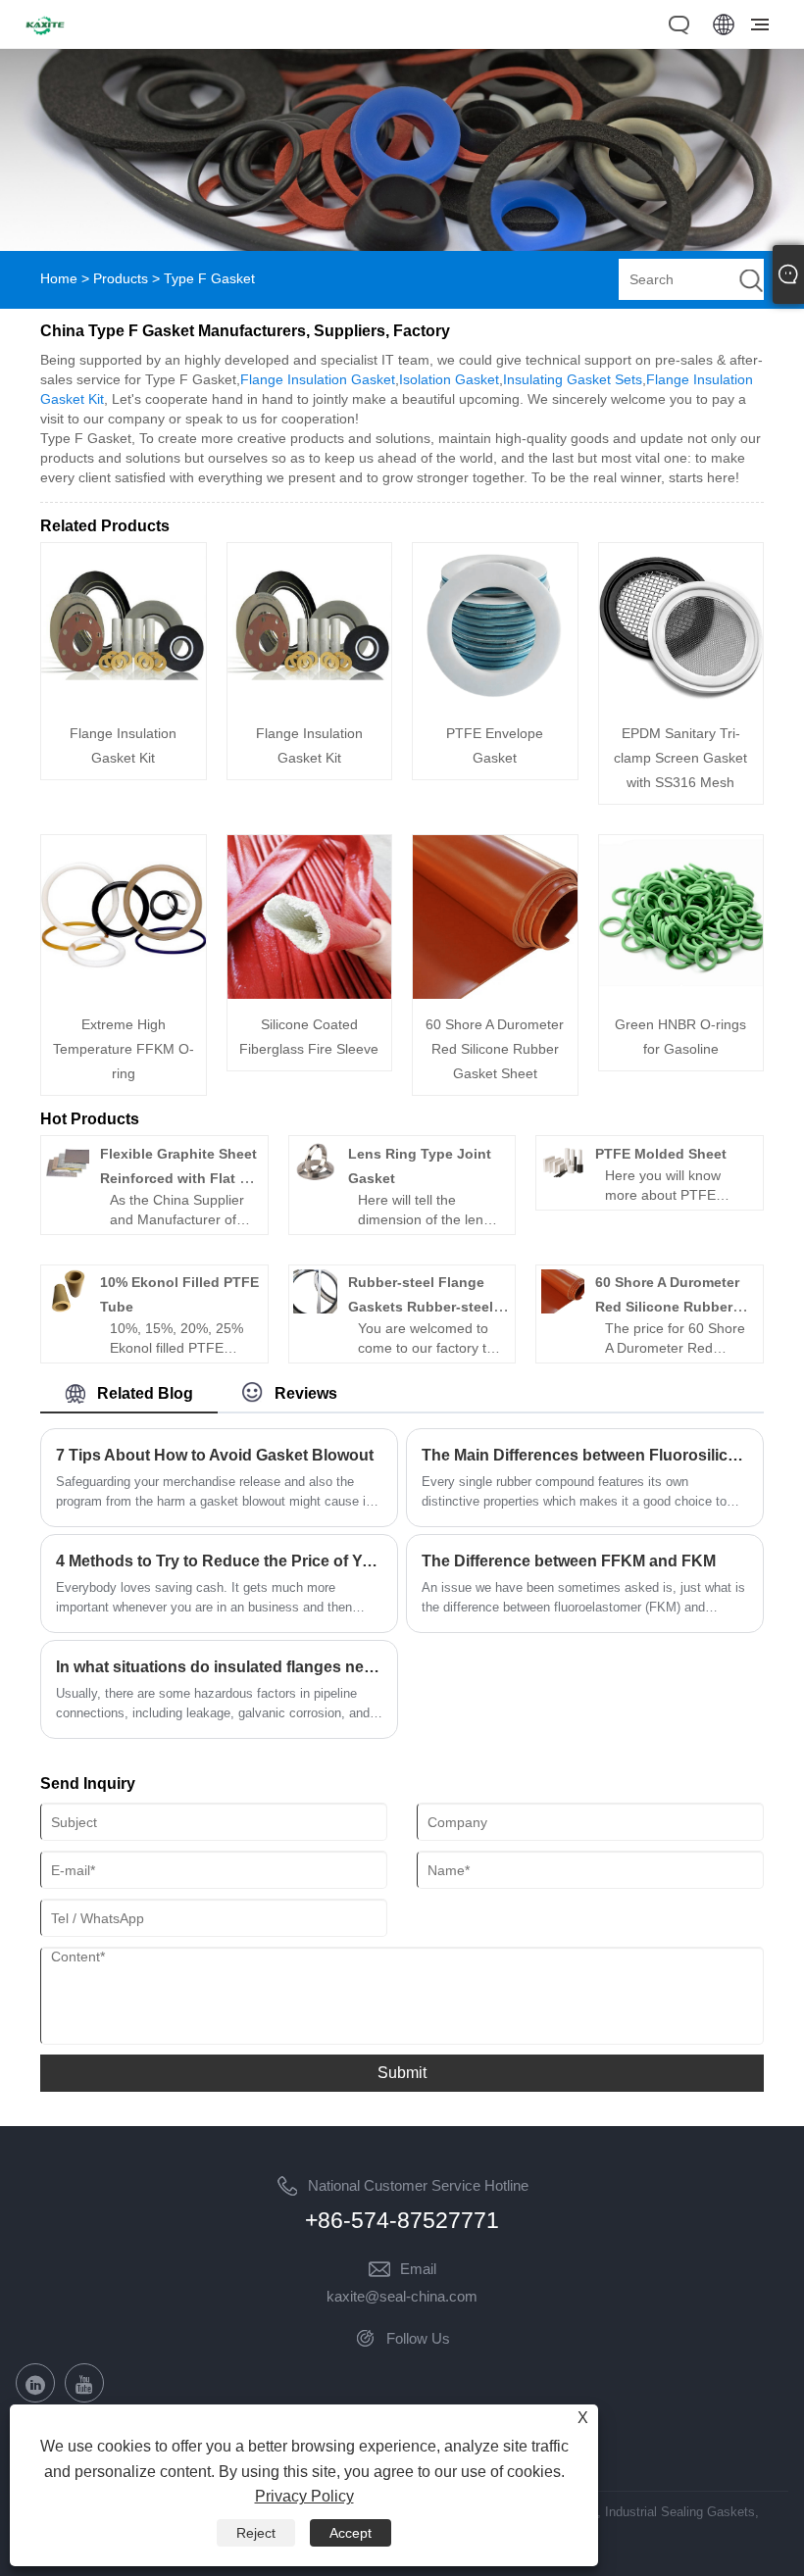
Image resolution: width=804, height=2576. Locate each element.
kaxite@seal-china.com (402, 2296)
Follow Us (418, 2338)
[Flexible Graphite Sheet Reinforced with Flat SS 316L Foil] (68, 1179)
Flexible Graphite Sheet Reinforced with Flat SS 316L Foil (178, 1178)
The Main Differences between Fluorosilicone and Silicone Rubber (585, 1455)
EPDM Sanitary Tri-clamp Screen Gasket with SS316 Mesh (680, 758)
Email (418, 2269)
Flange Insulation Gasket (318, 379)
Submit (402, 2073)
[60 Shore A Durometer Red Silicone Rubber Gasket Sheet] (495, 994)
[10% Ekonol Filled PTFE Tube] (68, 1309)
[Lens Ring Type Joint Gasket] (315, 1179)
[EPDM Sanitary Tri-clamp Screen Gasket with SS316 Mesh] (681, 703)
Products (121, 278)
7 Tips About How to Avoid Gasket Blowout (215, 1455)
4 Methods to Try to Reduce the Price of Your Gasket (219, 1561)
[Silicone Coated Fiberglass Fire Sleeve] (310, 994)
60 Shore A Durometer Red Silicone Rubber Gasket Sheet (495, 1049)
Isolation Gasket (449, 379)
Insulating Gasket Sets (573, 379)
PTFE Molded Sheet (661, 1154)
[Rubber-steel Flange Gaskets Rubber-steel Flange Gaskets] (315, 1309)
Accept (351, 2533)
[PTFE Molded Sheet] (563, 1179)
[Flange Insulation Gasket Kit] (124, 703)
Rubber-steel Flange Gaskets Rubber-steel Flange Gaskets (421, 1307)
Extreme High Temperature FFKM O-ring (124, 1049)
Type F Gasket (209, 278)
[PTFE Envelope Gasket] (495, 703)
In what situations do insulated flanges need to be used (219, 1667)
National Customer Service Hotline (418, 2185)
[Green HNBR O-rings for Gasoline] (681, 994)
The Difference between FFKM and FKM (569, 1561)
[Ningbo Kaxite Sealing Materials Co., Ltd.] (45, 37)
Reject (256, 2533)
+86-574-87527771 (402, 2220)
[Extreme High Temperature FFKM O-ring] (124, 994)
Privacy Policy (304, 2496)
